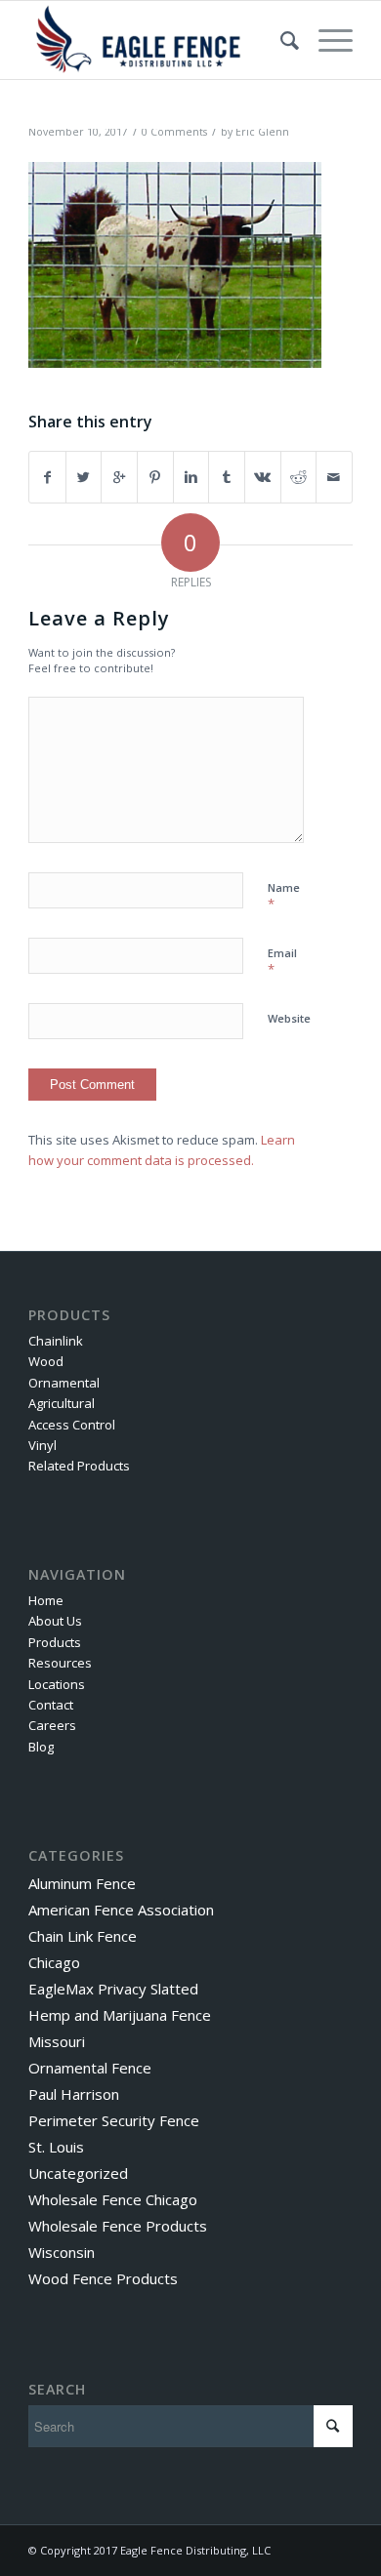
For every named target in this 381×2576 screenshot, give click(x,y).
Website (289, 1018)
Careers (52, 1725)
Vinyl (42, 1445)
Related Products (79, 1466)
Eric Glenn (262, 132)
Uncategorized (78, 2173)
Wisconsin (62, 2252)
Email (282, 962)
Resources (60, 1663)
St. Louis (56, 2147)
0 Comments (174, 132)
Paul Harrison (74, 2094)
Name (284, 897)
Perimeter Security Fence (114, 2120)
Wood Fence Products (103, 2278)
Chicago (54, 1962)
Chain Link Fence (83, 1936)
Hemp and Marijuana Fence (120, 2015)
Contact (51, 1705)
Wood (46, 1361)
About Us (55, 1621)
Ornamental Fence (90, 2068)
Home (46, 1600)
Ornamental (64, 1383)
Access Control (72, 1425)
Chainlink (56, 1341)
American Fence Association (121, 1910)
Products (55, 1642)
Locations (57, 1684)
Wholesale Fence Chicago (113, 2199)
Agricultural (62, 1403)
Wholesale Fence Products (118, 2226)
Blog (41, 1747)
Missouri (57, 2041)
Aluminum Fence (82, 1883)
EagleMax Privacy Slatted (113, 1989)
